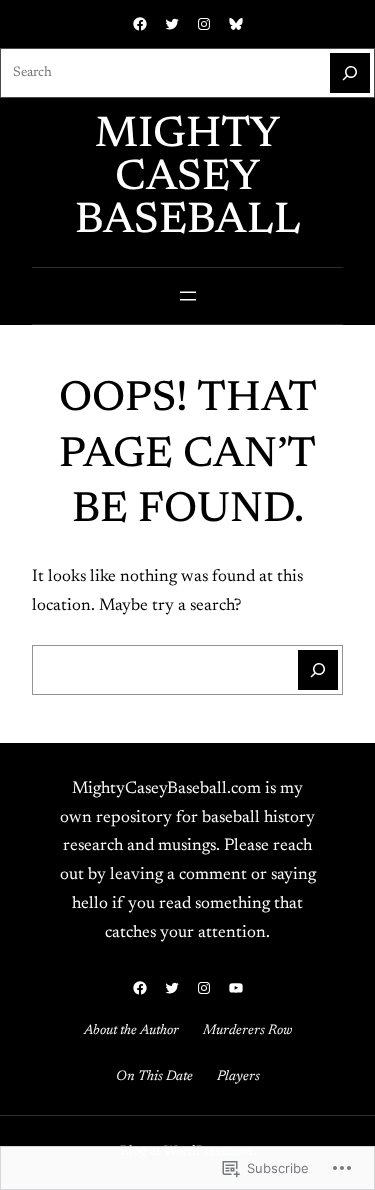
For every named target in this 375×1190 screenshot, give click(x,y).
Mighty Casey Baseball (188, 178)
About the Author (131, 1031)
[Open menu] (188, 296)
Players (238, 1077)
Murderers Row (247, 1031)
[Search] (350, 73)
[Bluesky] (236, 24)
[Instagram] (204, 24)
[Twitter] (172, 24)
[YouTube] (236, 988)
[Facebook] (140, 24)
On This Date (154, 1077)
